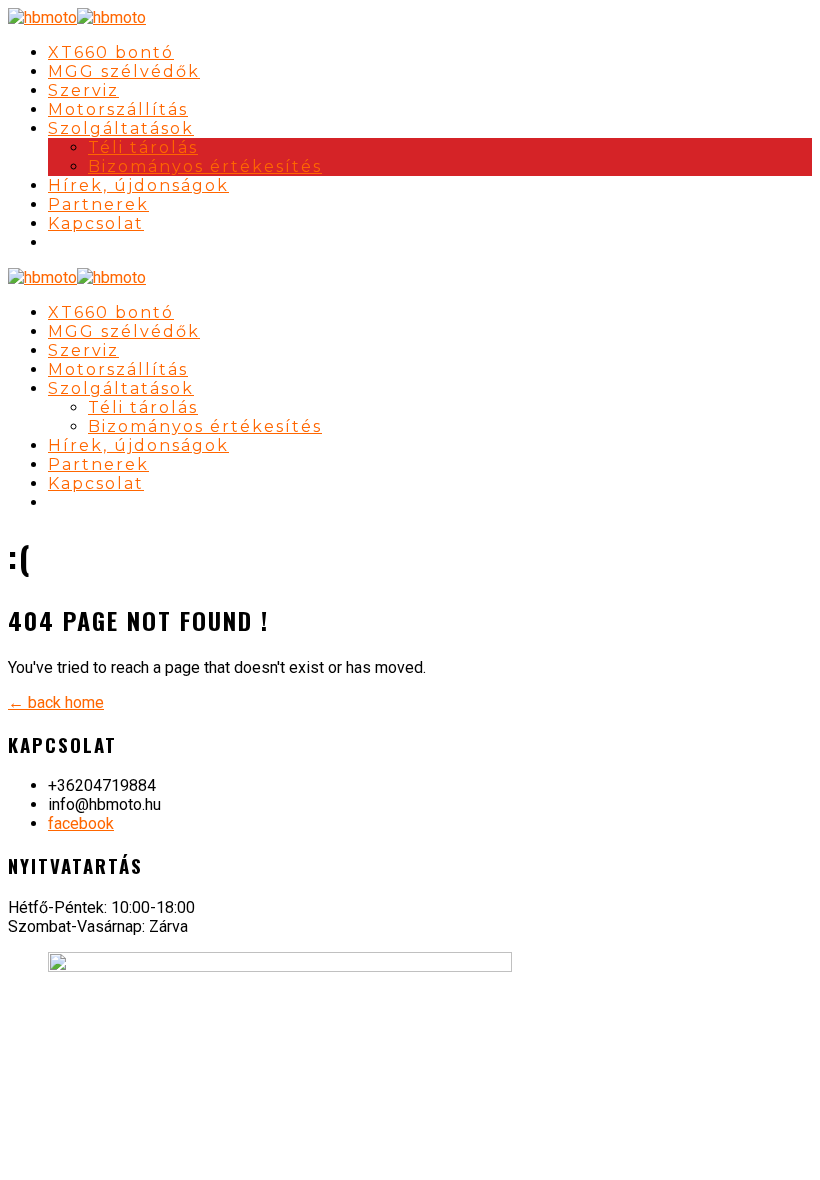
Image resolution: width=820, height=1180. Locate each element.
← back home (56, 702)
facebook (81, 823)
